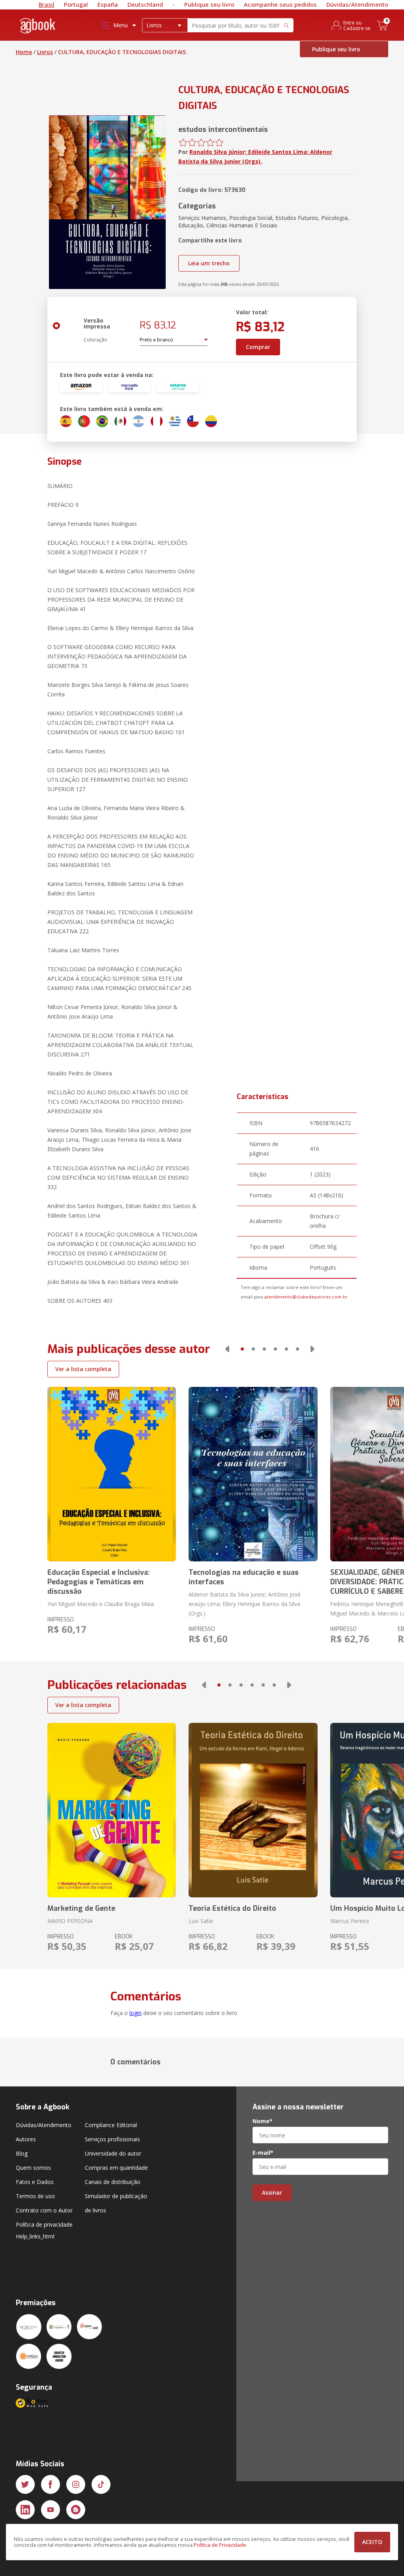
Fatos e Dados (35, 2182)
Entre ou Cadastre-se (357, 25)
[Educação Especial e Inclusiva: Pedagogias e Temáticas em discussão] (112, 1474)
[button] (227, 1349)
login (136, 2013)
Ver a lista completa (83, 1369)
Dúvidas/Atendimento (357, 4)
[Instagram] (76, 2484)
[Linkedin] (25, 2510)
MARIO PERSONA (70, 1921)
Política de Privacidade (220, 2545)
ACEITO (372, 2542)
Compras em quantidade (116, 2168)
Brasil (47, 4)
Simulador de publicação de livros (116, 2203)
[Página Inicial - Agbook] (38, 27)
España (108, 4)
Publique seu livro (209, 4)
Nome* (263, 2121)
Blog (22, 2153)
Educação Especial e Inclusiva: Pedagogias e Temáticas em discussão (99, 1582)
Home (24, 52)
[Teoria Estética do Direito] (253, 1810)
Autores (26, 2139)
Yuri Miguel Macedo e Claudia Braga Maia (101, 1604)
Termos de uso (35, 2196)
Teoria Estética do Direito (232, 1908)
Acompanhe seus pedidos (280, 4)
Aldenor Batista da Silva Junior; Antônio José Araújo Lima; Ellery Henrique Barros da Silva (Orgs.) (245, 1604)
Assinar (272, 2192)
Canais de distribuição (113, 2182)
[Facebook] (50, 2484)
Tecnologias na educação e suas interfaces (244, 1577)
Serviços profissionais (112, 2139)
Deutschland (145, 4)
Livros (45, 52)
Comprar (258, 347)
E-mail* (263, 2153)
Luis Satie (201, 1921)
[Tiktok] (101, 2484)
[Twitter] (25, 2484)
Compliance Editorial (111, 2125)
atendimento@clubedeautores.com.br (306, 1297)
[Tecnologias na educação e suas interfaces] (253, 1474)
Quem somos (33, 2168)
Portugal (76, 4)
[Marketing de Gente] (112, 1810)
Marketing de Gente (81, 1908)
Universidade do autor (113, 2153)
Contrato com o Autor (44, 2210)
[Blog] (76, 2510)
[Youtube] (50, 2510)
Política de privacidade (44, 2224)
